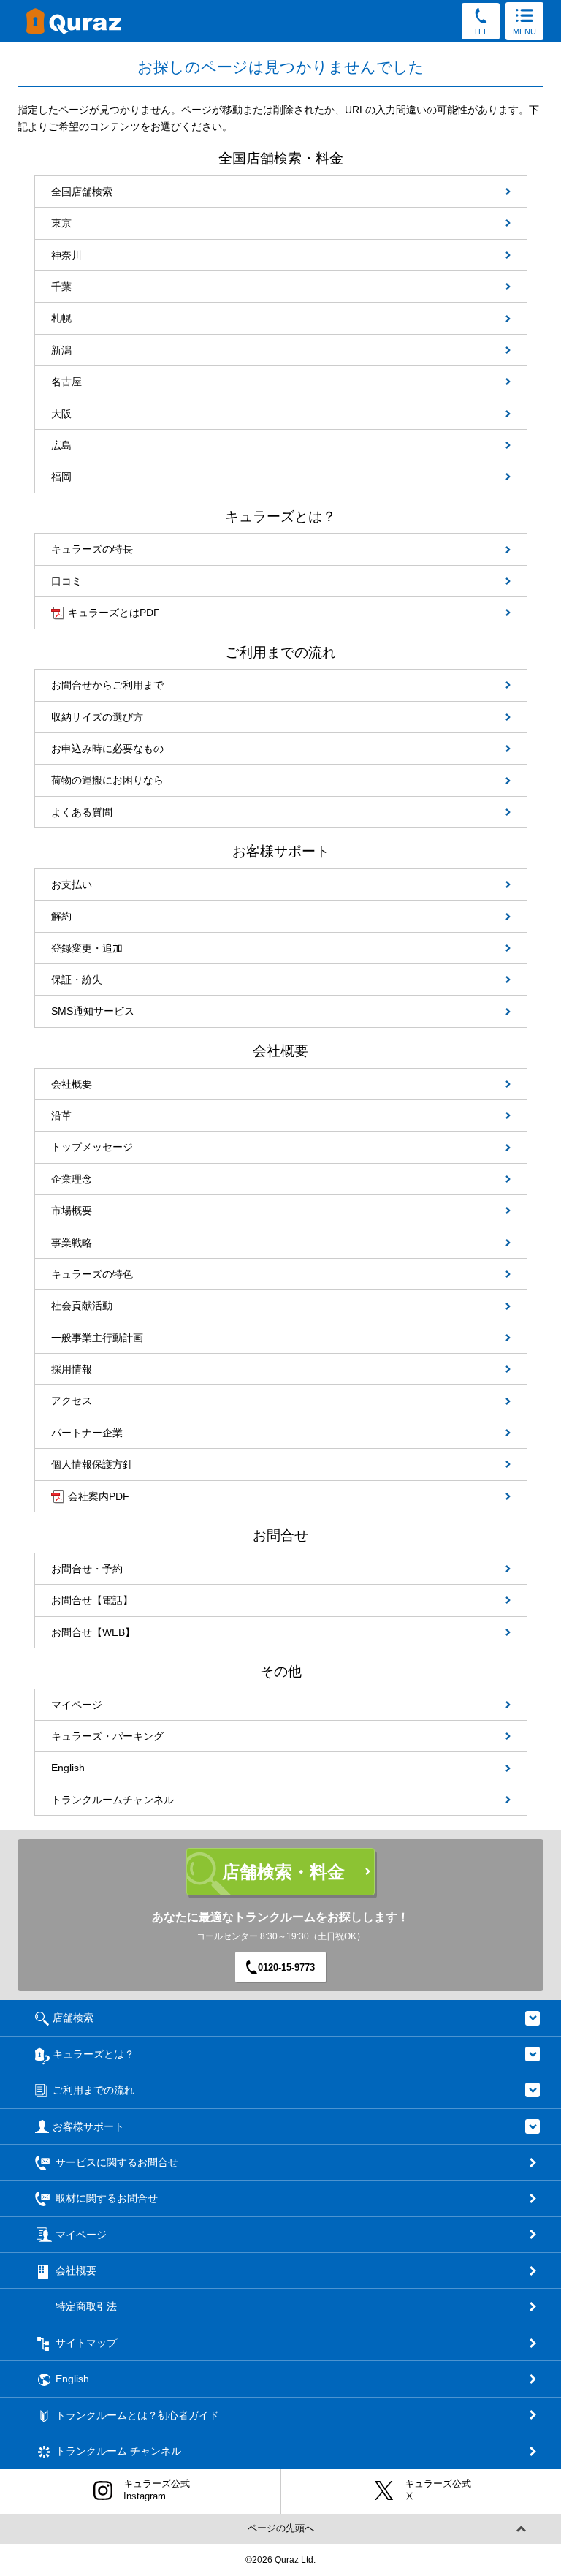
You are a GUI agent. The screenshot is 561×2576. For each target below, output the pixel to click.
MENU (524, 31)
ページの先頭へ (281, 2528)
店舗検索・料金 (283, 1872)
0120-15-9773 (286, 1967)
